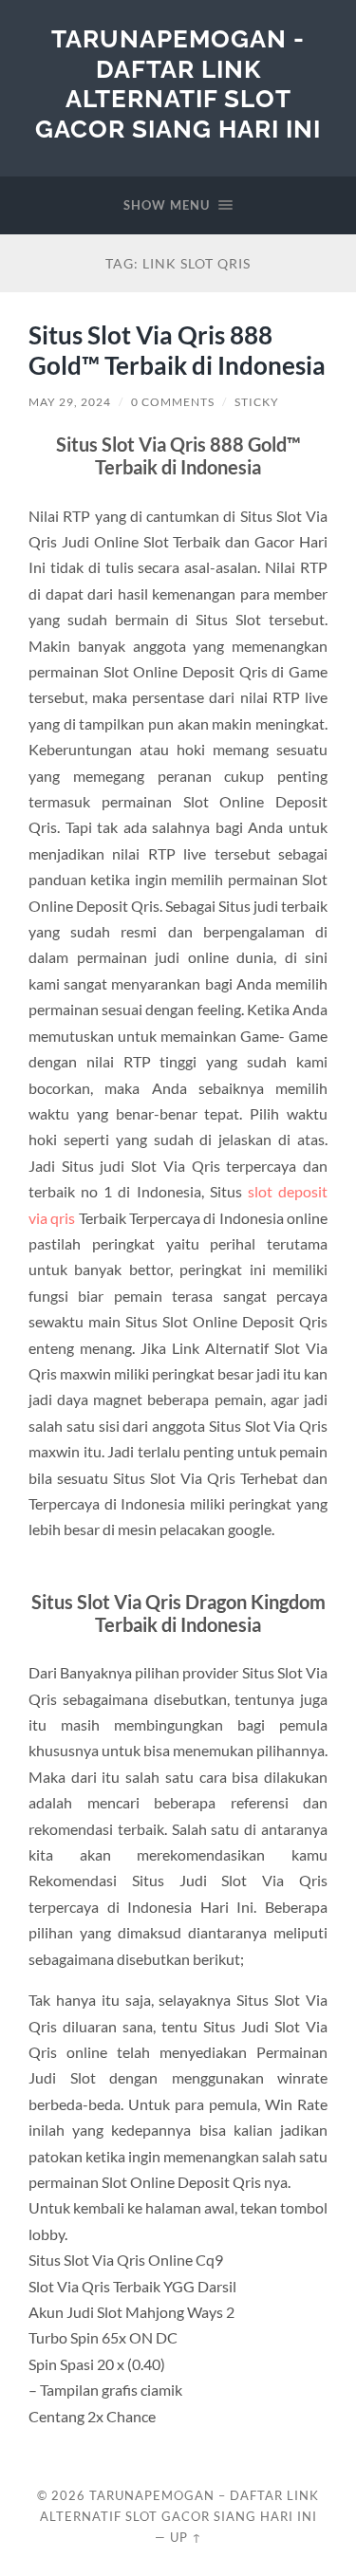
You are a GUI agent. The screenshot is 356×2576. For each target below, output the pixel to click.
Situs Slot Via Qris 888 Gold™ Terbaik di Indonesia (177, 350)
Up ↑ (186, 2537)
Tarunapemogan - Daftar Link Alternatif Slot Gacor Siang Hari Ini (178, 83)
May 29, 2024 (70, 402)
